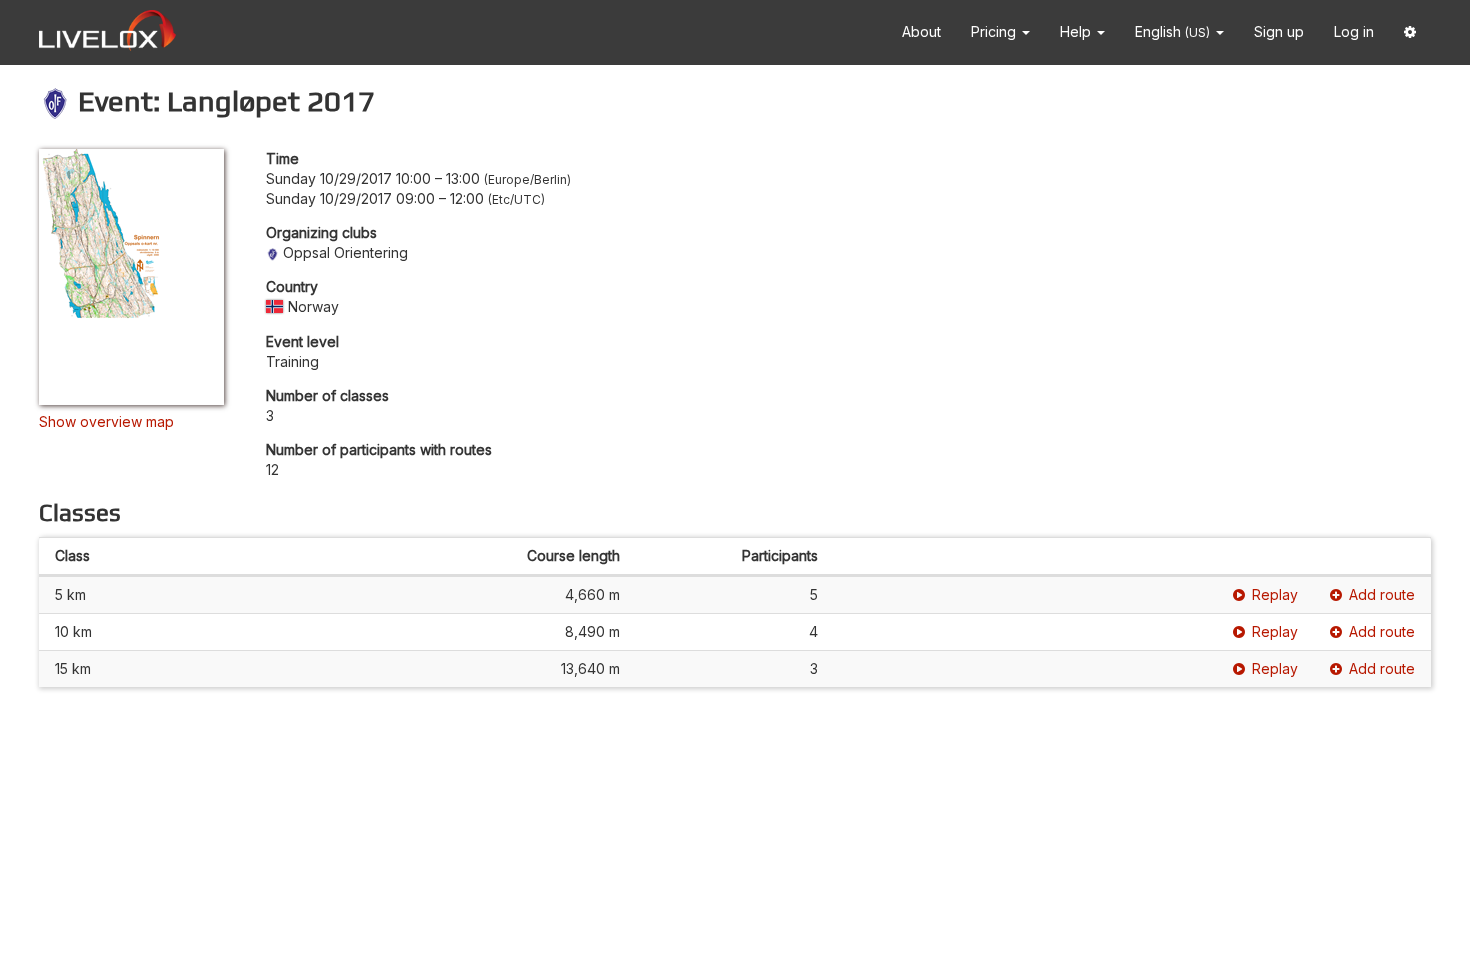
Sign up (1279, 31)
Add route (1382, 594)
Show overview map (106, 421)
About (921, 31)
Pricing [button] (995, 31)
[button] (1410, 32)
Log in (1354, 31)
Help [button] (1077, 31)
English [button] (1172, 31)
